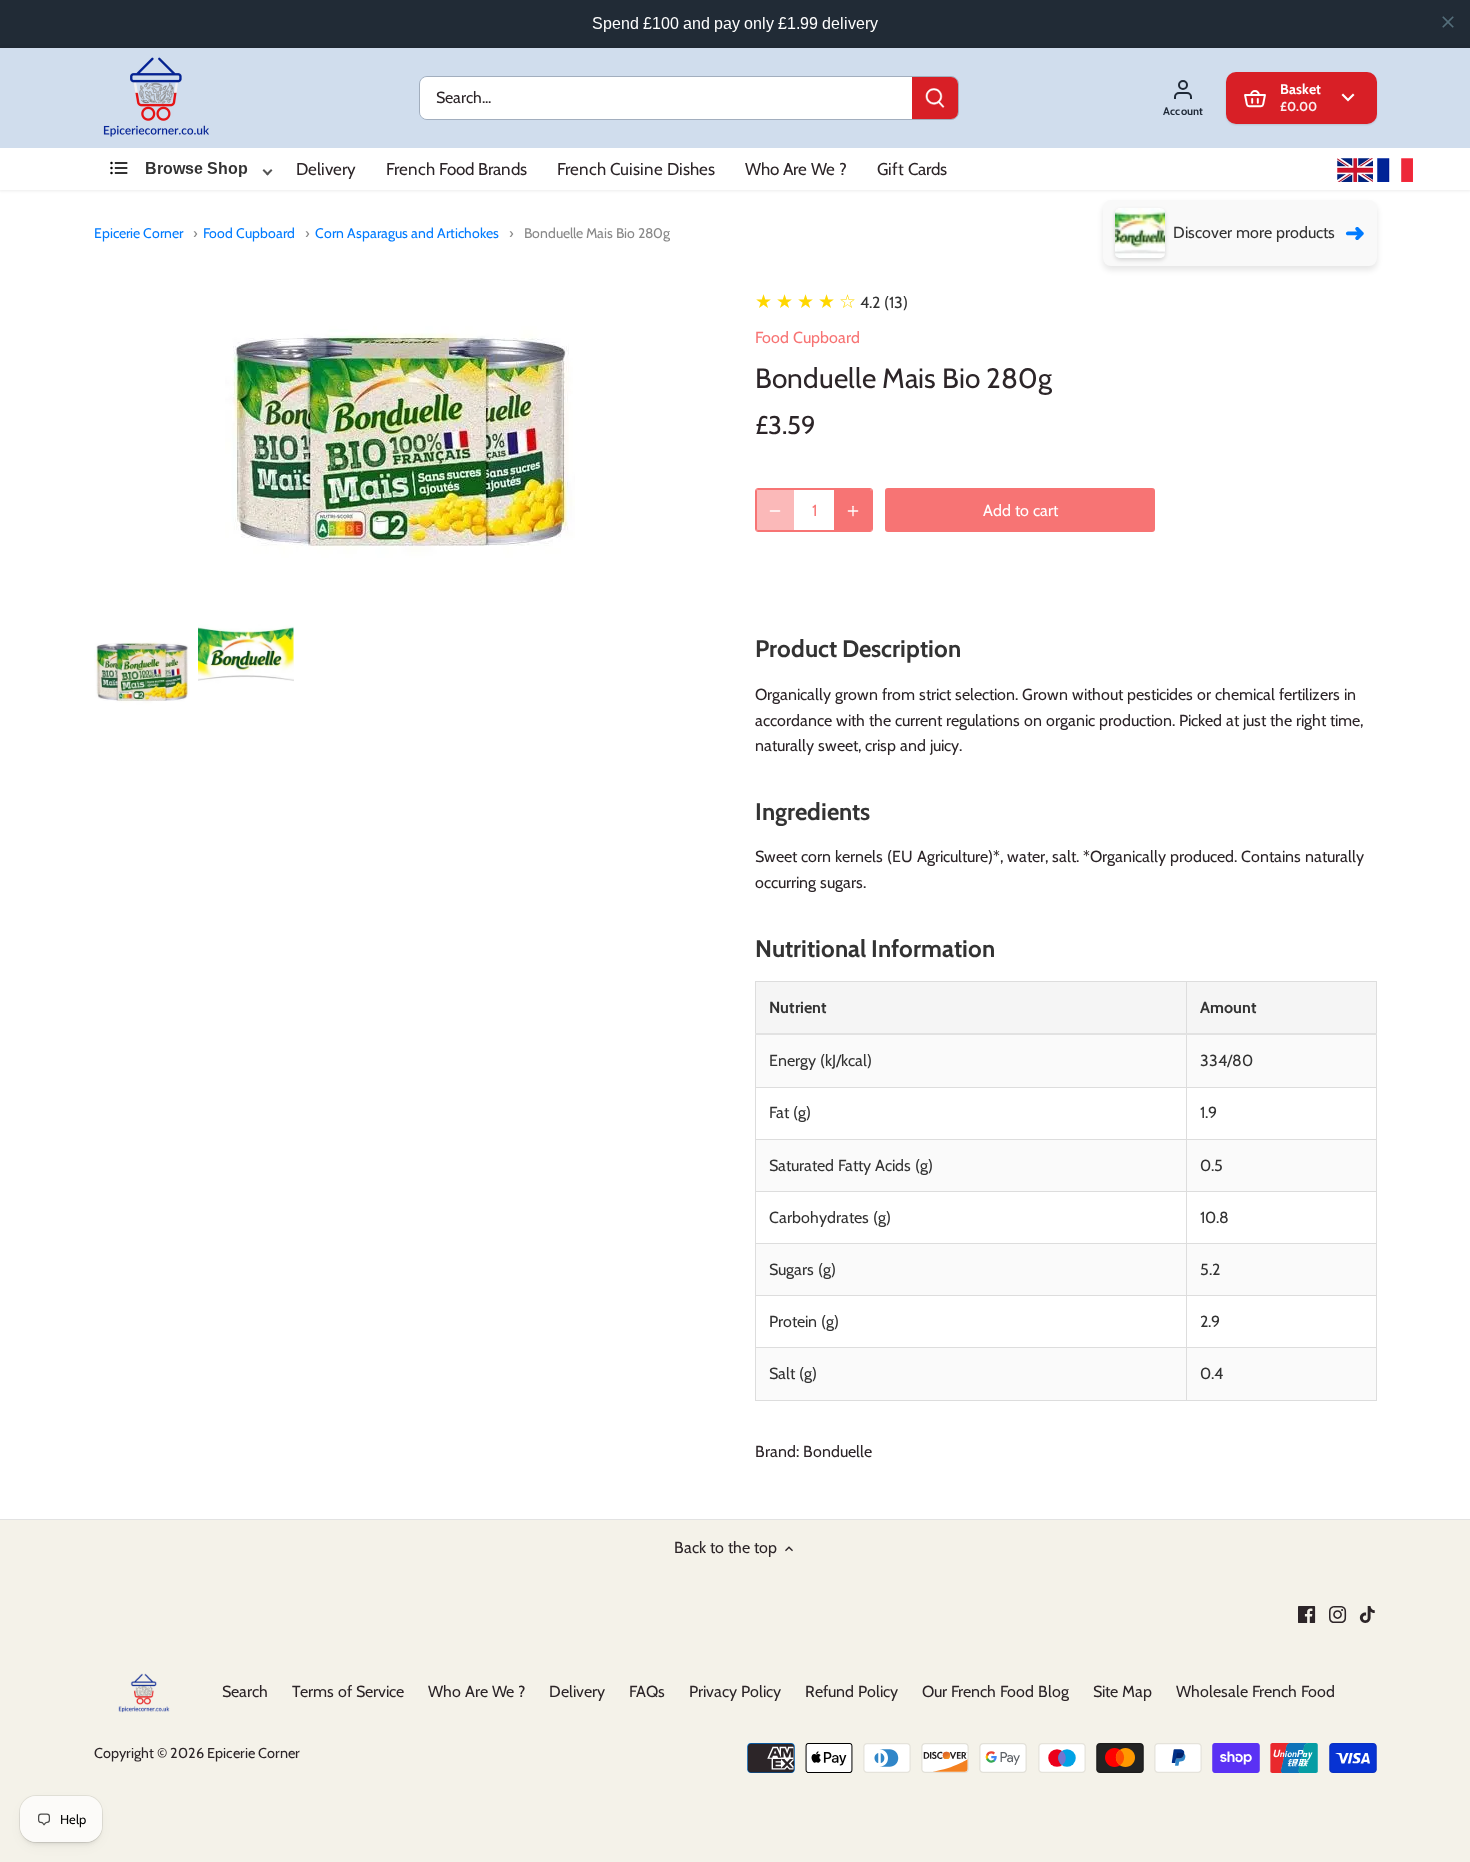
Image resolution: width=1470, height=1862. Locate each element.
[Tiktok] (1367, 1613)
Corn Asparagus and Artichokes (407, 233)
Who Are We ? (796, 169)
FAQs (647, 1692)
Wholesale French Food (1255, 1692)
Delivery (326, 169)
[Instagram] (1337, 1613)
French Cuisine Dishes (636, 169)
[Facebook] (1306, 1613)
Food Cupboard (249, 233)
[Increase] (853, 511)
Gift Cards (912, 169)
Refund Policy (851, 1692)
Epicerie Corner (138, 233)
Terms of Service (348, 1692)
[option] (142, 672)
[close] (1448, 22)
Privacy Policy (735, 1692)
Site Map (1122, 1692)
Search (245, 1692)
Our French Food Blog (995, 1692)
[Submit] (934, 98)
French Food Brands (456, 169)
